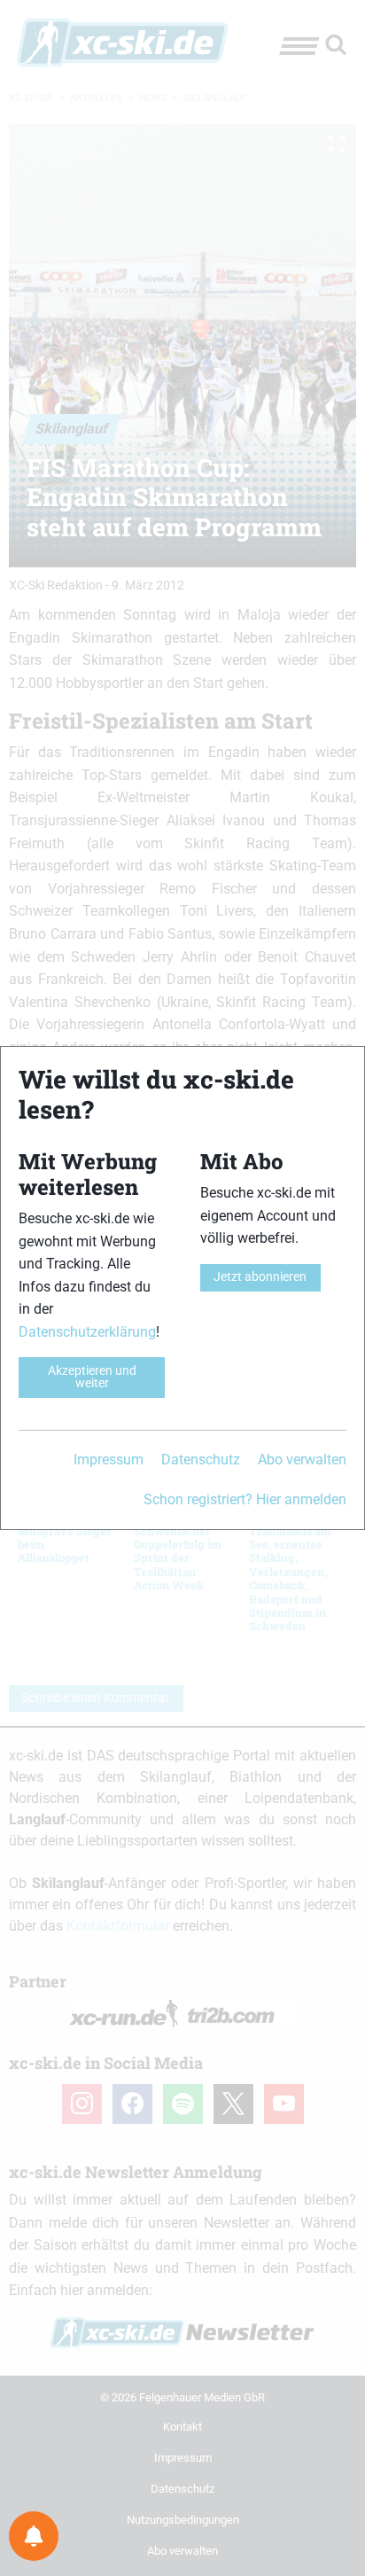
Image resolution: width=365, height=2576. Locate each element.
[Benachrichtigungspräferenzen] (34, 2536)
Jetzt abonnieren (260, 1277)
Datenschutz (201, 1460)
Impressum (109, 1460)
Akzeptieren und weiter (92, 1377)
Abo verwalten (302, 1460)
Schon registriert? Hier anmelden (245, 1499)
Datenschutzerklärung (87, 1332)
